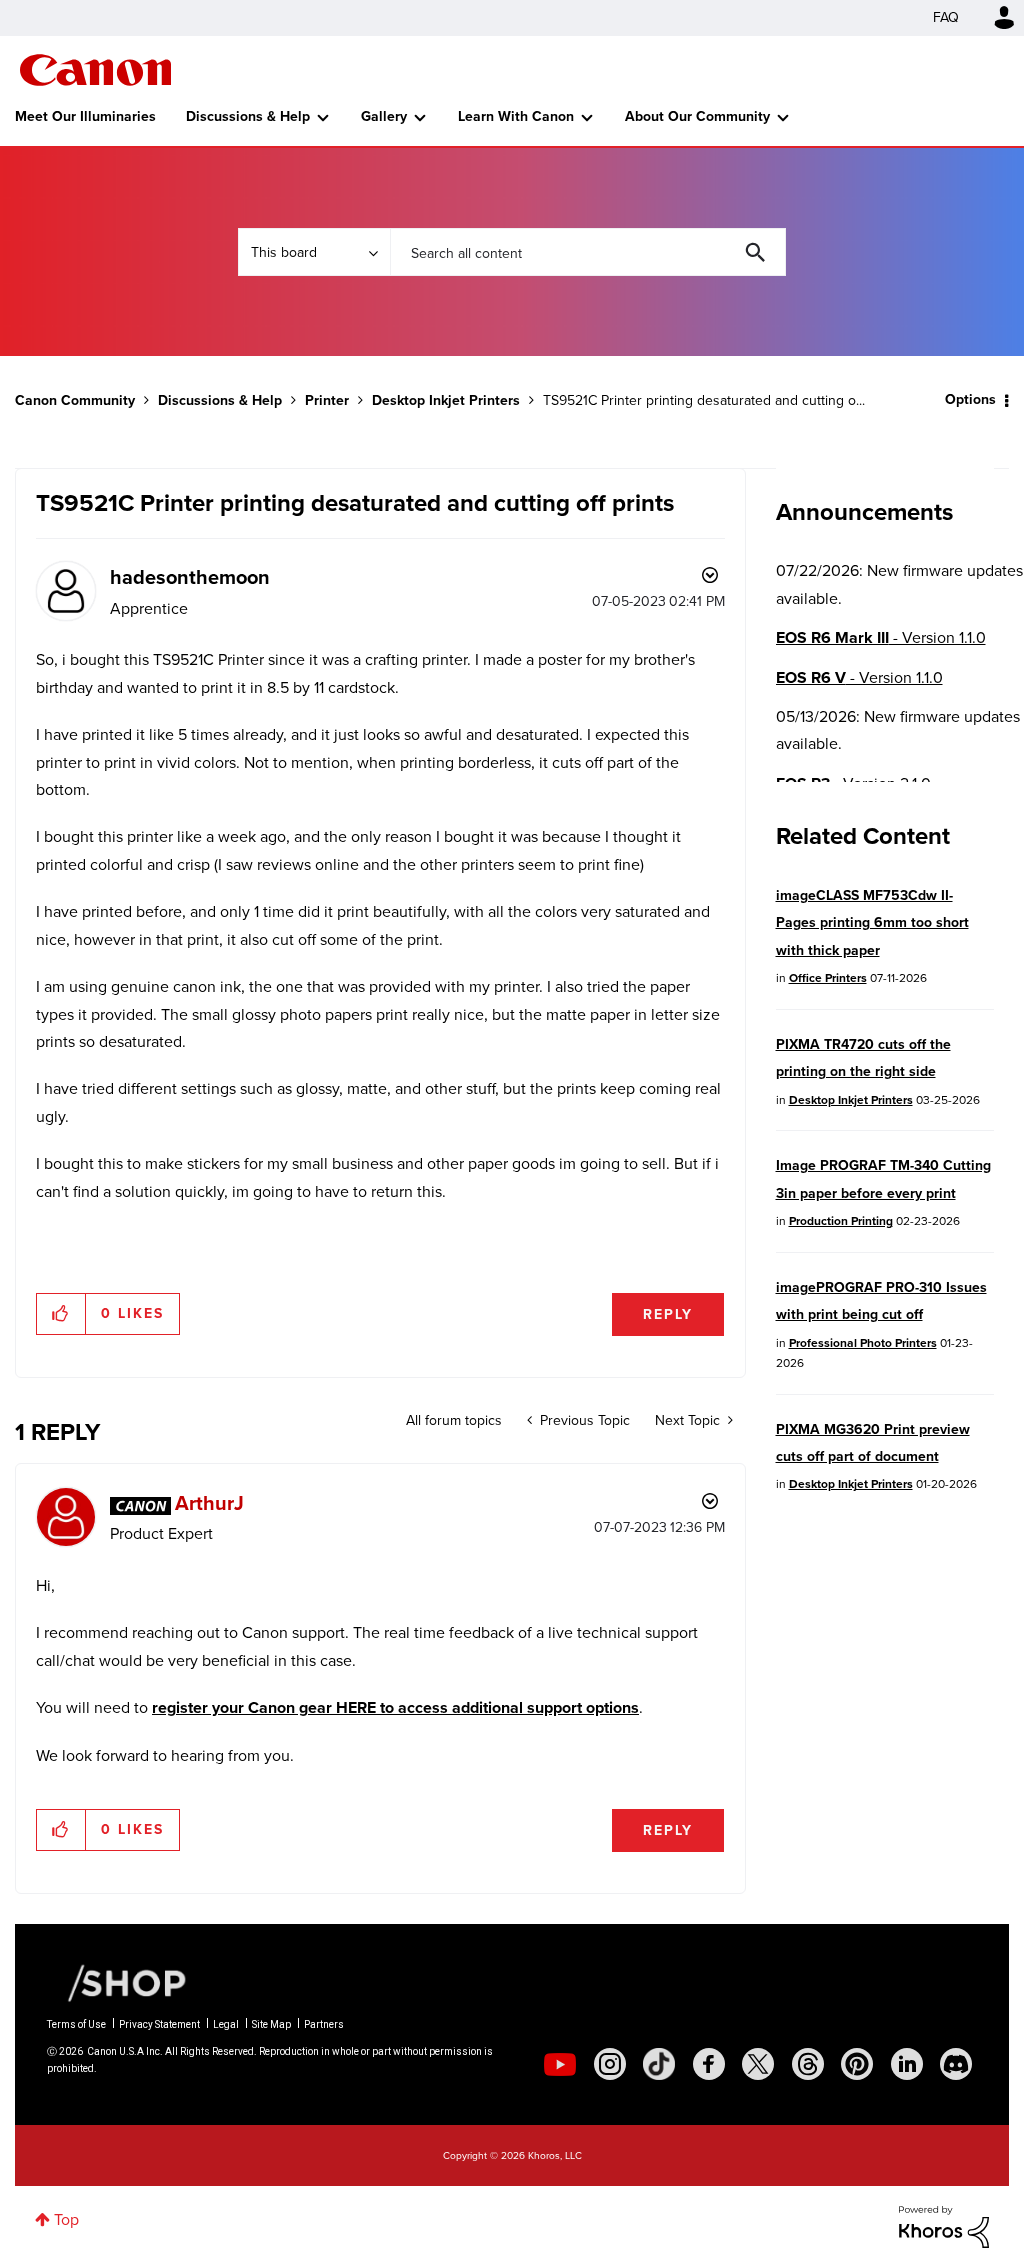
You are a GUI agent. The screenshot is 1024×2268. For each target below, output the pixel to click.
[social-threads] (808, 2064)
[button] (61, 1314)
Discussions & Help (248, 116)
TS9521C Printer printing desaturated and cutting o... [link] (704, 400)
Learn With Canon (516, 116)
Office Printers (828, 978)
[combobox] (588, 252)
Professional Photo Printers (863, 1343)
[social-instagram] (610, 2064)
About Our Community (697, 116)
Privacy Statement (159, 2024)
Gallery (384, 116)
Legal (226, 2024)
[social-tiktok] (659, 2064)
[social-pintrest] (857, 2064)
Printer (327, 400)
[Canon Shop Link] (117, 1982)
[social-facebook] (709, 2064)
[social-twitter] (758, 2064)
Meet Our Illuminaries (85, 116)
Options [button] (970, 399)
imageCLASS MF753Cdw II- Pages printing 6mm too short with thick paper (872, 923)
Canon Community (95, 70)
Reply (668, 1314)
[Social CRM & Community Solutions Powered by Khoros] (944, 2225)
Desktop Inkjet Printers (446, 400)
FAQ (946, 17)
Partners (324, 2024)
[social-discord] (956, 2064)
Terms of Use (76, 2024)
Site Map (271, 2024)
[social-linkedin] (907, 2064)
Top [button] (66, 2219)
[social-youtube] (560, 2064)
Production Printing (841, 1221)
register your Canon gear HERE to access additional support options (395, 1707)
